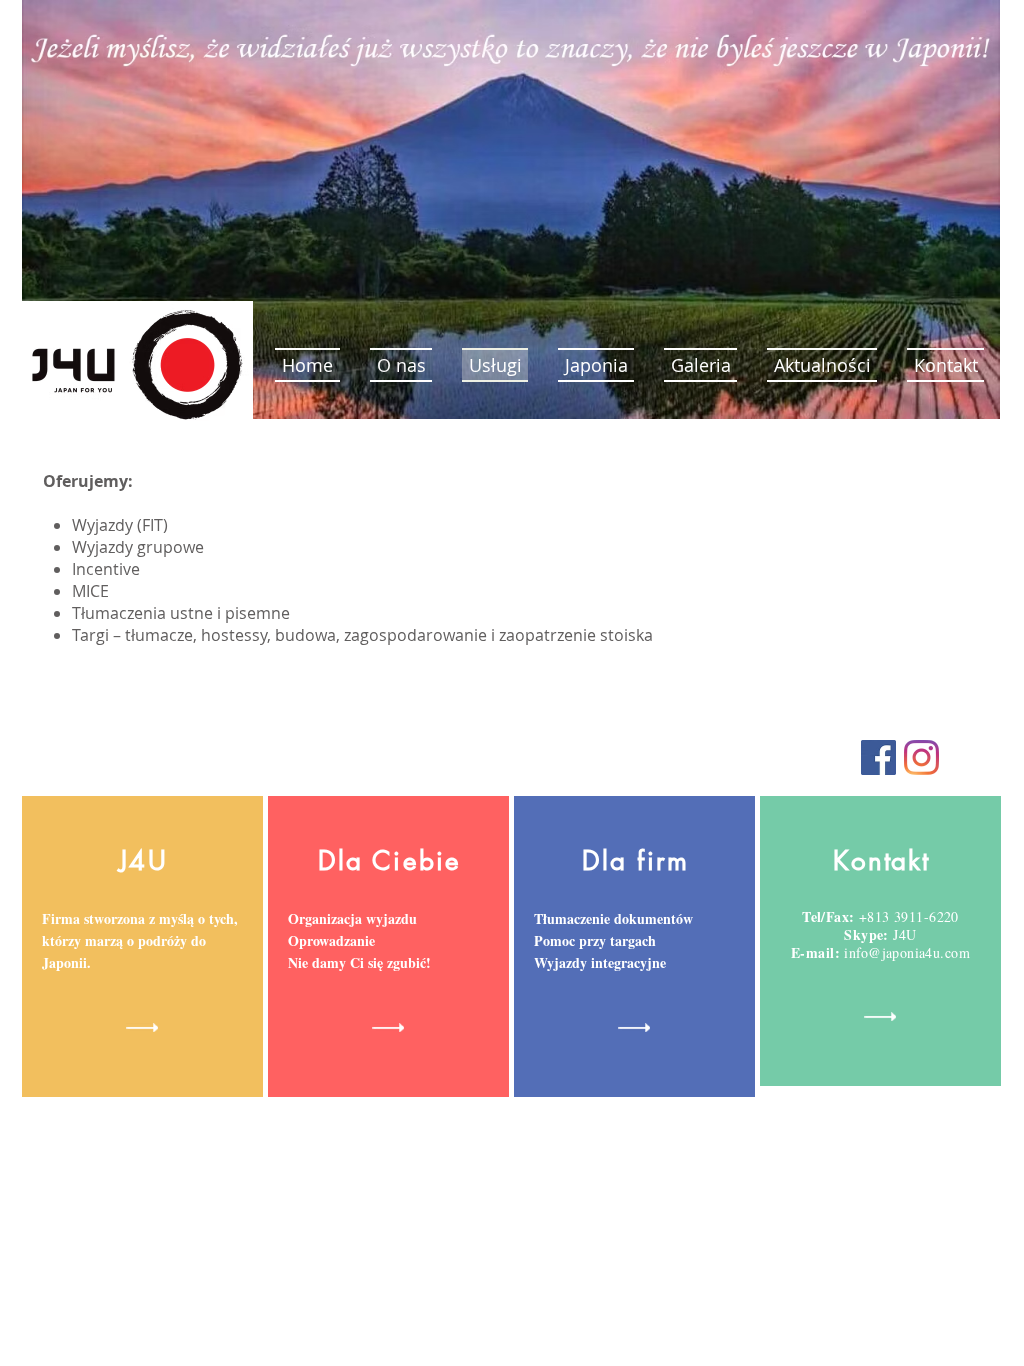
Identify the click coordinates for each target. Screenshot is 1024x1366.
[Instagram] (921, 757)
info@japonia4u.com (907, 952)
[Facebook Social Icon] (878, 757)
